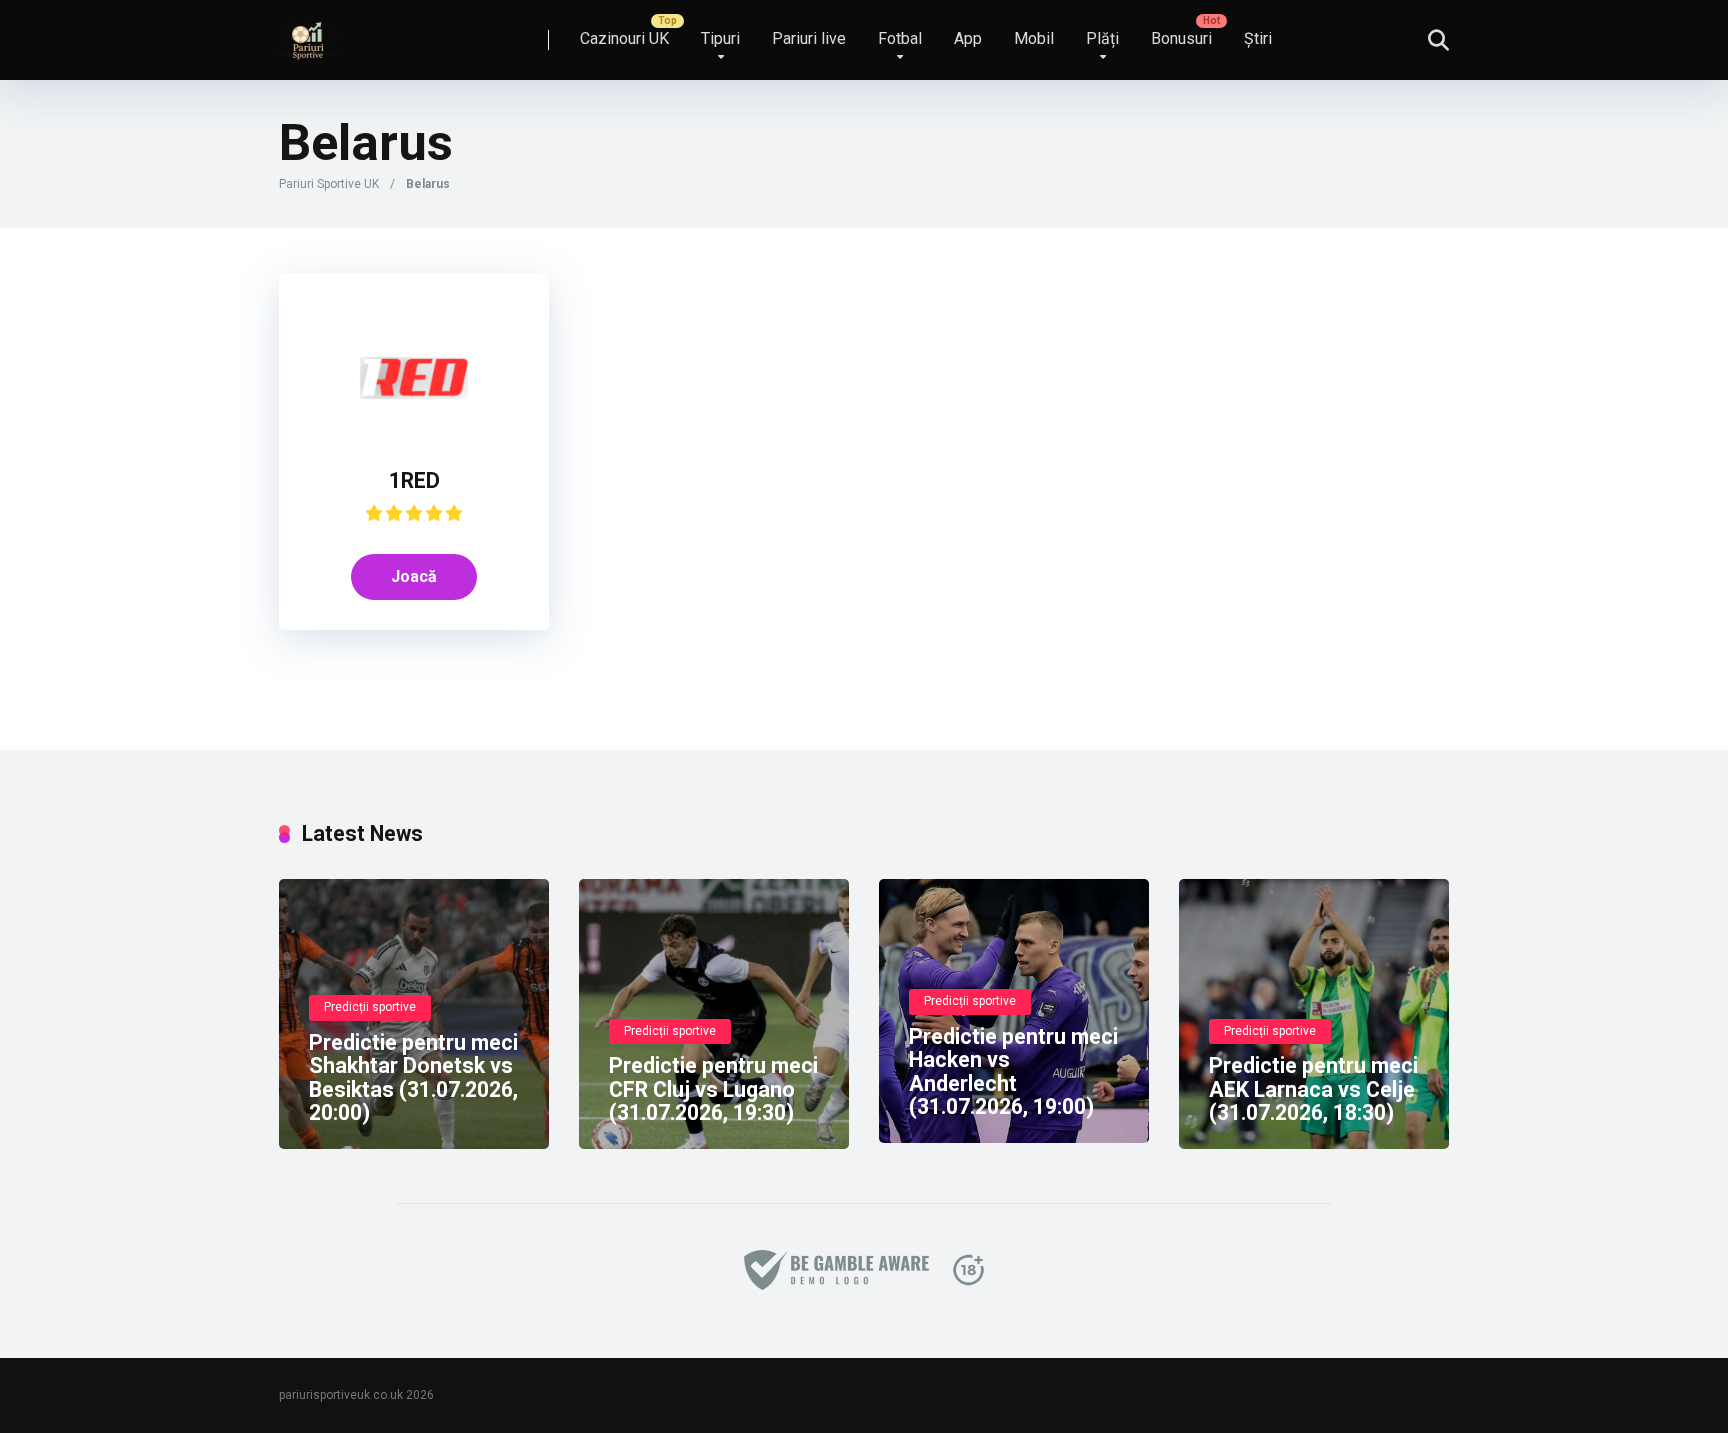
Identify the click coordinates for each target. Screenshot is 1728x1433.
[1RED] (414, 432)
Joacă (414, 576)
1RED (414, 480)
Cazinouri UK (624, 38)
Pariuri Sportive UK (329, 184)
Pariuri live (809, 38)
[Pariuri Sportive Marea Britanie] (308, 32)
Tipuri (720, 38)
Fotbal (900, 38)
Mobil (1034, 38)
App (968, 38)
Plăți (1102, 38)
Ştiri (1258, 38)
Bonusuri (1181, 38)
